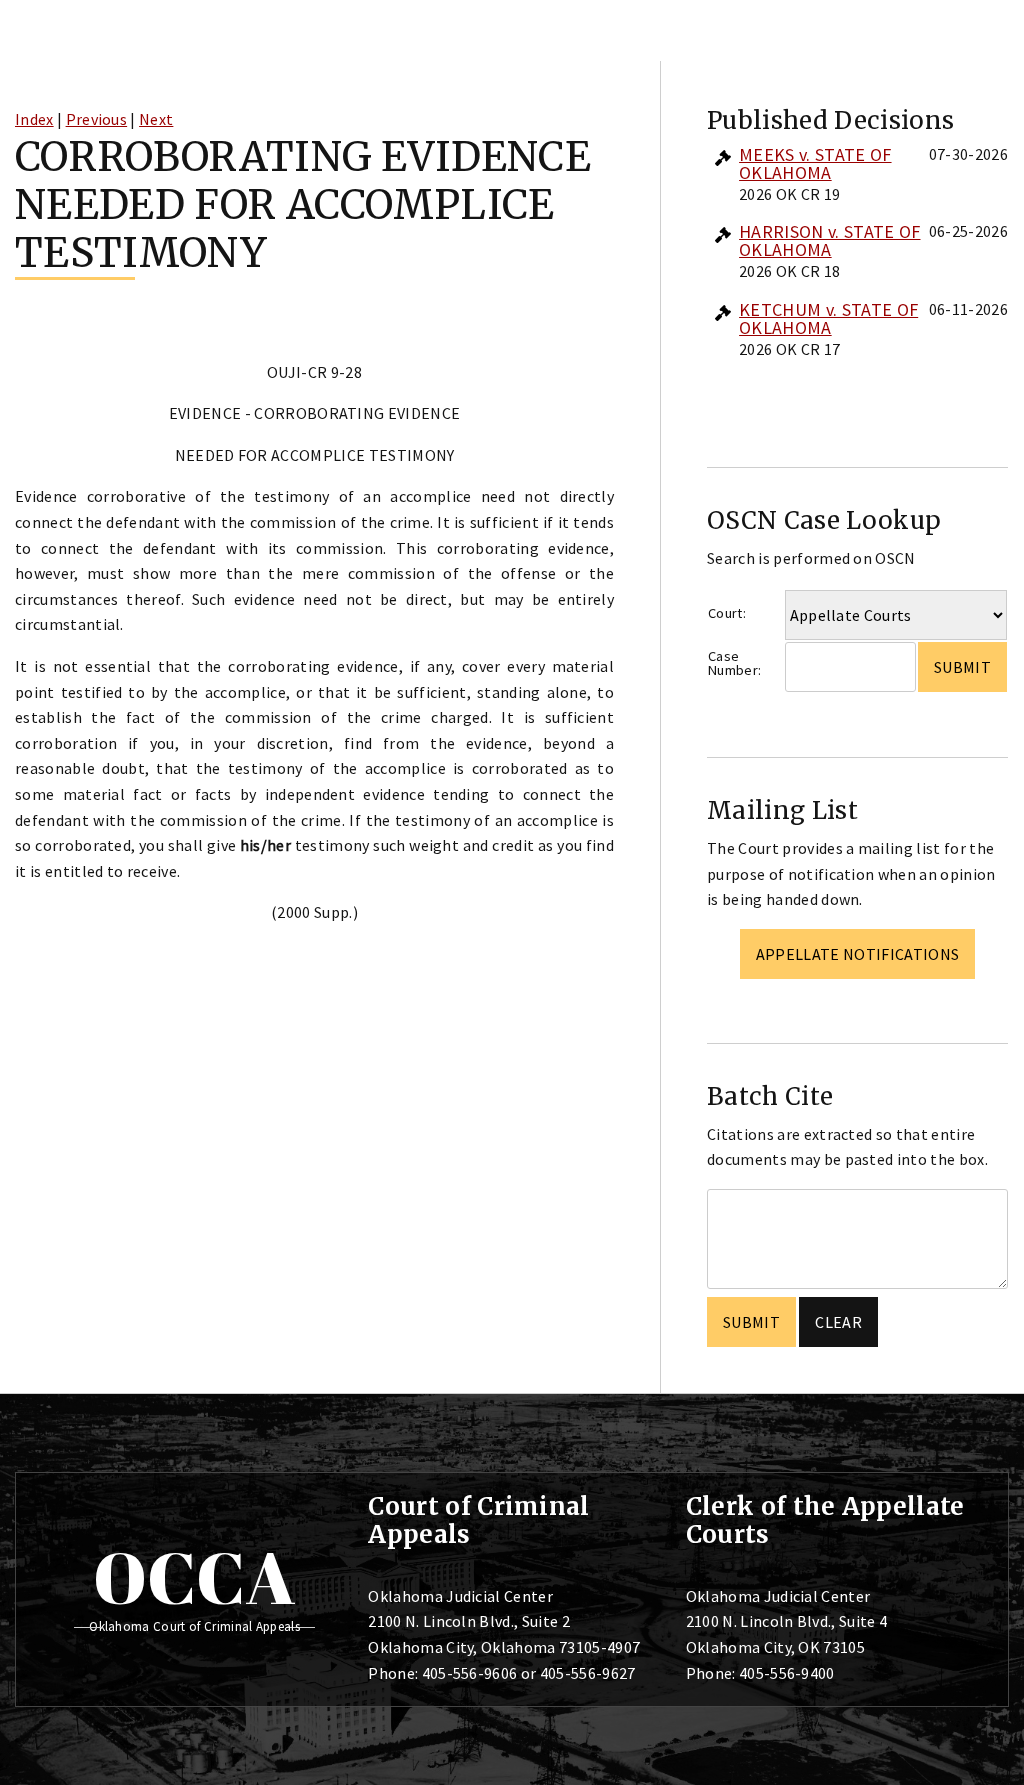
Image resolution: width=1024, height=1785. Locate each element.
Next (156, 119)
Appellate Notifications (857, 954)
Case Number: (734, 663)
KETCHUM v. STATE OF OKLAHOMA (828, 318)
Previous (97, 119)
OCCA (194, 1577)
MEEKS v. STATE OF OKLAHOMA (815, 163)
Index (34, 119)
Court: (727, 613)
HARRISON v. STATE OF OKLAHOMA (829, 240)
